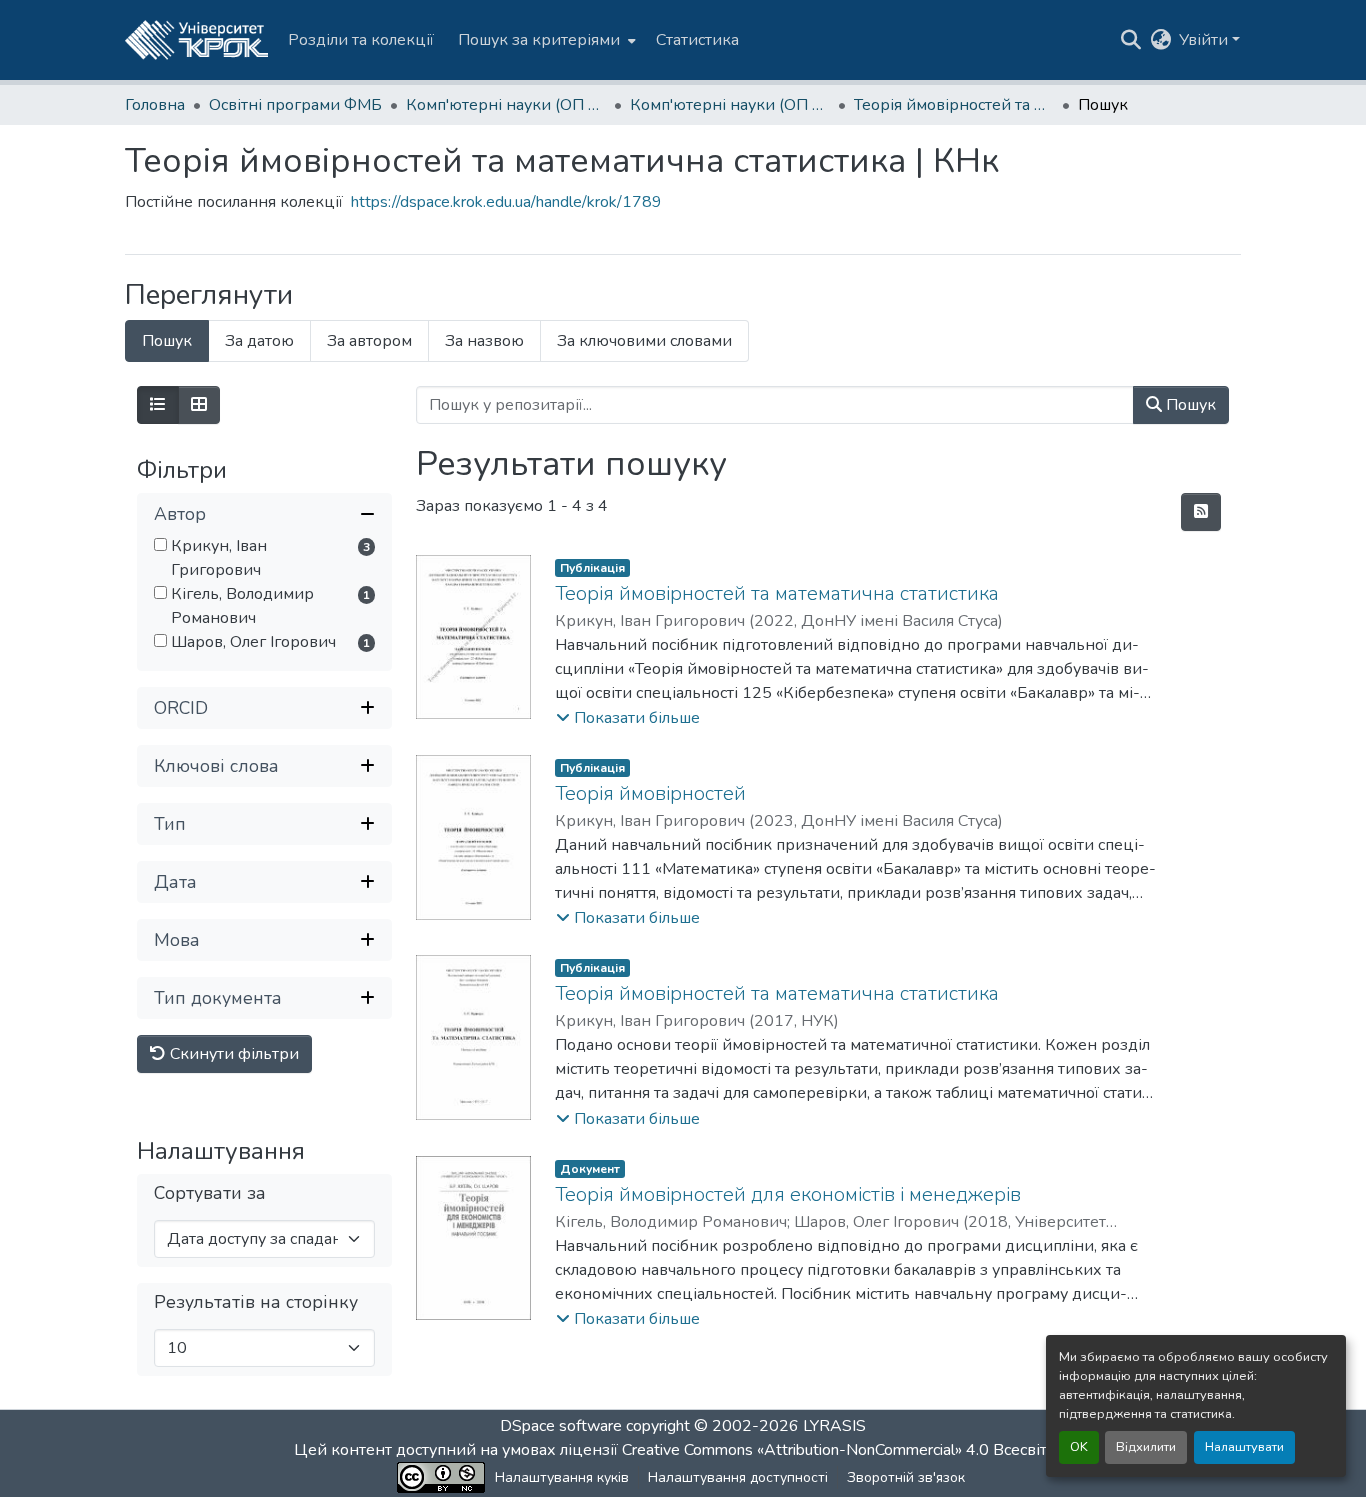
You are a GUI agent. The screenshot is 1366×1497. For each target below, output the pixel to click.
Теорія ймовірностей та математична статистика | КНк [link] (954, 105)
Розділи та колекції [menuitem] (361, 40)
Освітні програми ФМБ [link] (295, 105)
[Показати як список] (158, 405)
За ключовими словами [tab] (644, 341)
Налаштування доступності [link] (738, 1477)
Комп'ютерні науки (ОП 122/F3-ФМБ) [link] (506, 105)
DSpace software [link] (561, 1426)
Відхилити (1146, 1447)
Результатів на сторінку (256, 1302)
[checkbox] (160, 544)
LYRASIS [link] (834, 1426)
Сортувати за (210, 1193)
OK (1079, 1447)
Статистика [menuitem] (697, 40)
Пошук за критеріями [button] (539, 40)
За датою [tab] (259, 341)
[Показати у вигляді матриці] (199, 405)
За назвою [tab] (484, 341)
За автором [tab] (369, 341)
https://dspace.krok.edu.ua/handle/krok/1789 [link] (506, 202)
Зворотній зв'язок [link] (906, 1477)
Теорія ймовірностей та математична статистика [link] (777, 593)
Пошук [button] (1189, 405)
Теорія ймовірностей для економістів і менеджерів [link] (788, 1194)
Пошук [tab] (167, 341)
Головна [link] (155, 105)
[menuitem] (545, 40)
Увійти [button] (1205, 40)
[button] (196, 40)
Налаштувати (1244, 1447)
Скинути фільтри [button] (232, 1054)
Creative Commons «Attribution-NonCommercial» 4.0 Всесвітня (845, 1450)
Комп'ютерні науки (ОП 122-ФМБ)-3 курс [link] (730, 105)
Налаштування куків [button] (562, 1477)
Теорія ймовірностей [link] (650, 793)
